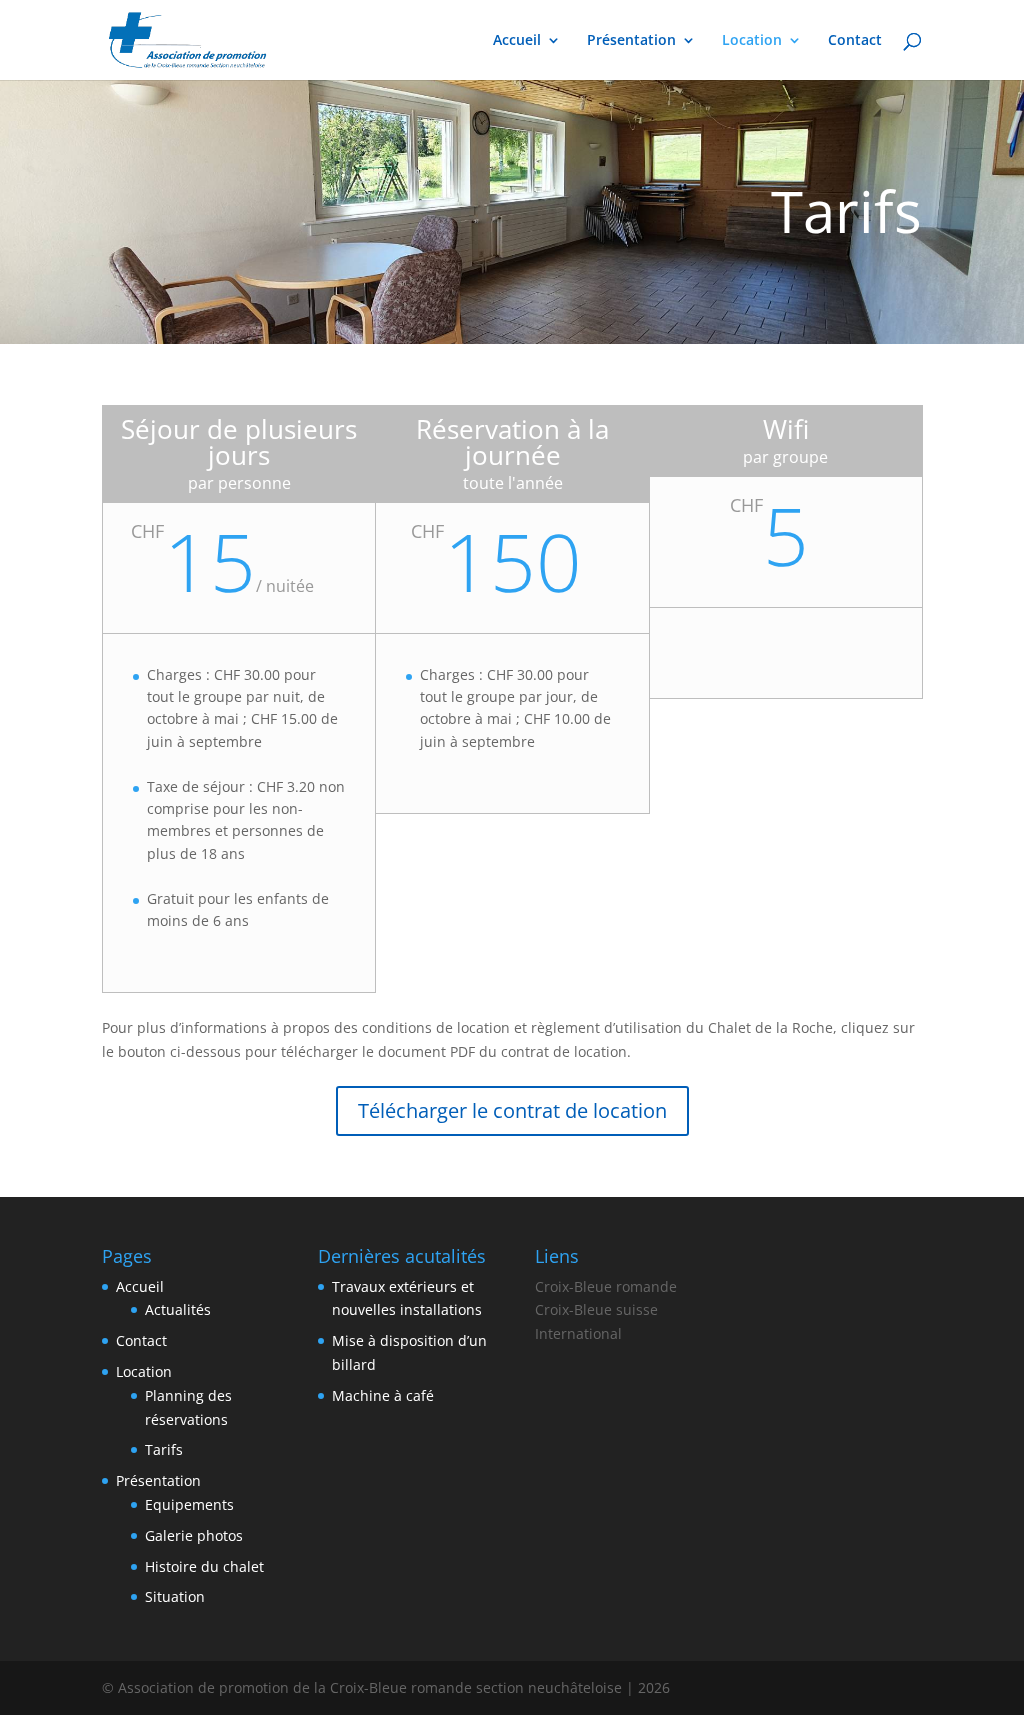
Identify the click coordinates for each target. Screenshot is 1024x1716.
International (578, 1333)
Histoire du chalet (204, 1566)
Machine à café (383, 1395)
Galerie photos (194, 1535)
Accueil (517, 41)
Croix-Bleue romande (606, 1286)
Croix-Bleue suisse (596, 1309)
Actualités (178, 1309)
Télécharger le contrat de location (512, 1110)
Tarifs (164, 1449)
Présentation (631, 41)
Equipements (189, 1504)
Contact (855, 41)
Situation (175, 1596)
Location (752, 41)
